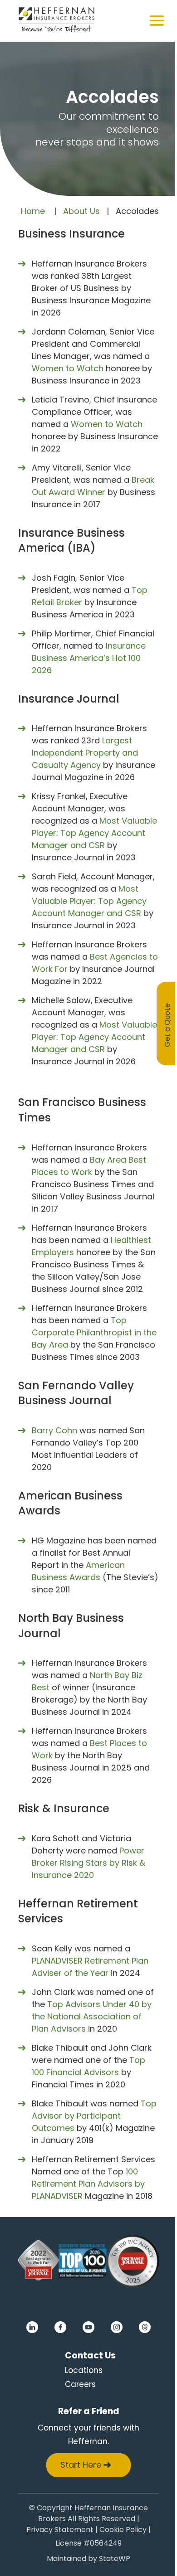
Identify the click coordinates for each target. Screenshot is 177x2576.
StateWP (115, 2559)
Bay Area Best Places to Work (89, 1166)
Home (33, 211)
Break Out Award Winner (93, 486)
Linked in (32, 2327)
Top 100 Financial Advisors (88, 2066)
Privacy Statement (60, 2530)
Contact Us (90, 2355)
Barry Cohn (54, 1430)
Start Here (81, 2465)
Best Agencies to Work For (95, 963)
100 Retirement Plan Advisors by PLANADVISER (88, 2184)
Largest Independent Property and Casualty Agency (85, 753)
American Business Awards (78, 1571)
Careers (80, 2384)
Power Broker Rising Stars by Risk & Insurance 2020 (88, 1863)
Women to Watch (68, 368)
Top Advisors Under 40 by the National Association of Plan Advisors (92, 2016)
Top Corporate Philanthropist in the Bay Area (94, 1332)
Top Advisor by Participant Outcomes (94, 2116)
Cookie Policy (123, 2530)
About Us (81, 211)
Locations (84, 2370)
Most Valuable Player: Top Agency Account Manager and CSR (94, 833)
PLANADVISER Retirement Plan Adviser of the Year (90, 1967)
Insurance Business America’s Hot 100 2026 (89, 658)
